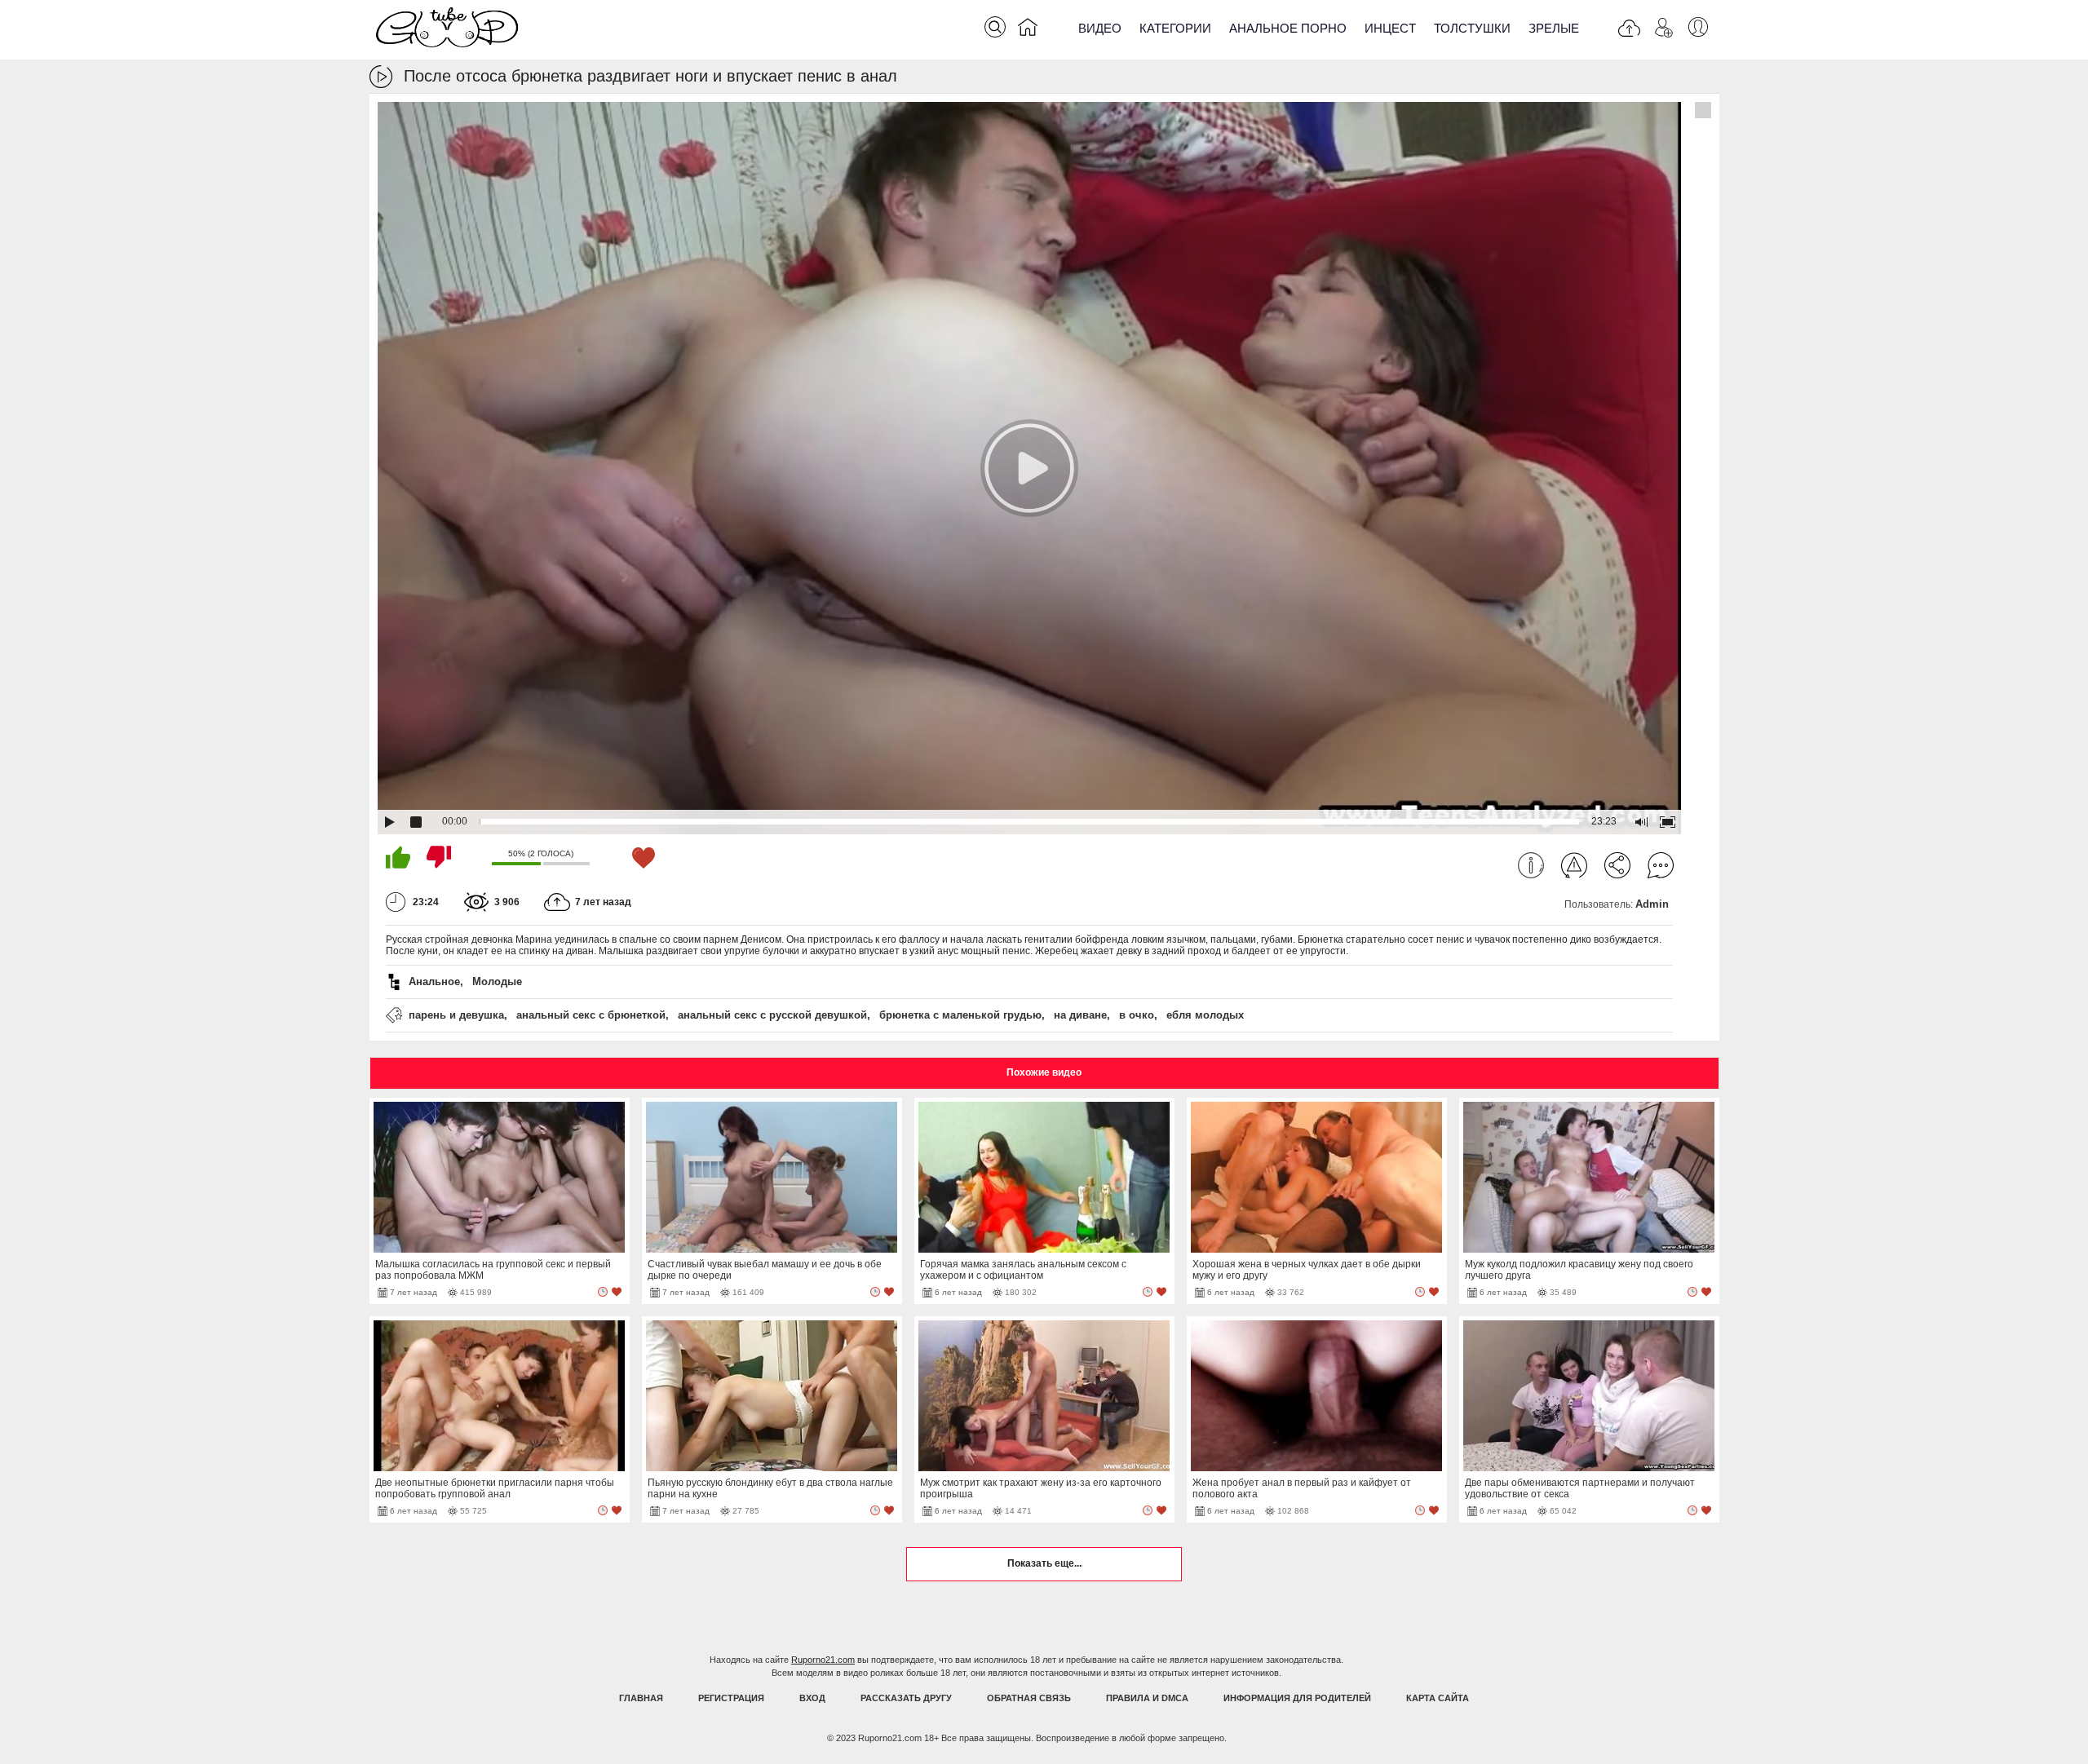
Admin (1652, 904)
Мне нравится (398, 857)
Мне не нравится (439, 857)
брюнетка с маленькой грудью (960, 1015)
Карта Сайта (1438, 1698)
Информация (1531, 865)
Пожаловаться (1574, 865)
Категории (1175, 28)
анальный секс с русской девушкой (772, 1015)
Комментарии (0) (1661, 865)
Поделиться (1617, 865)
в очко (1137, 1015)
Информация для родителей (1297, 1698)
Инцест (1390, 28)
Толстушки (1472, 28)
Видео (1100, 28)
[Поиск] (995, 27)
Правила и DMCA (1147, 1698)
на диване (1080, 1015)
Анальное (434, 981)
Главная (641, 1698)
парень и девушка (456, 1015)
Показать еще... (1044, 1563)
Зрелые (1554, 28)
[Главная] (1028, 30)
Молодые (497, 981)
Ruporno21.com (823, 1660)
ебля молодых (1205, 1015)
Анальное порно (1288, 28)
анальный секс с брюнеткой (591, 1015)
